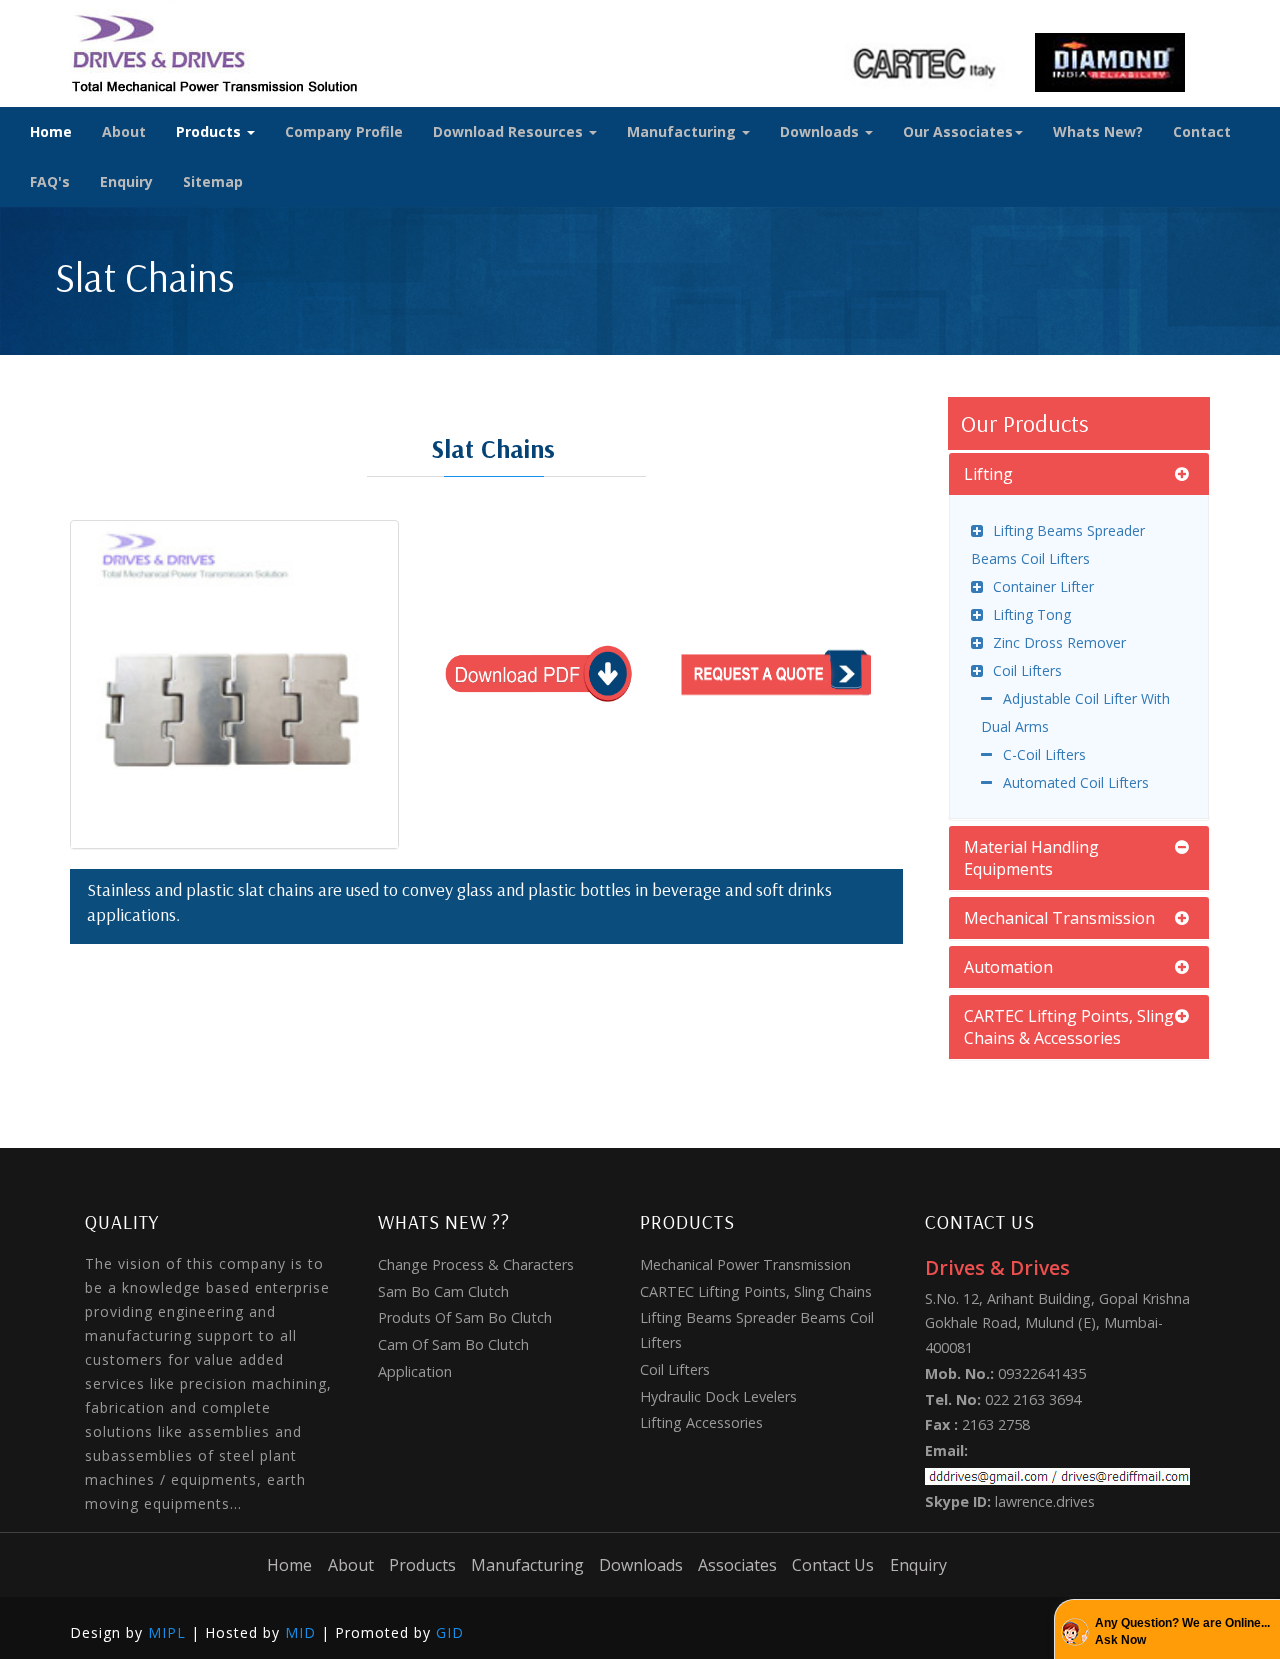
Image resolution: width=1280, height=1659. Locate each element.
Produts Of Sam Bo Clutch (465, 1317)
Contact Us (833, 1565)
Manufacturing (683, 131)
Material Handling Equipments (1031, 858)
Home (51, 131)
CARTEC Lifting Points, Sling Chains (756, 1291)
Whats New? (1098, 131)
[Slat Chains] (234, 684)
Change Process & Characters (476, 1264)
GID (450, 1632)
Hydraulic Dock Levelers (718, 1396)
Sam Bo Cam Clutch (443, 1291)
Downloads (821, 131)
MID (300, 1632)
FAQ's (50, 181)
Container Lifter (1043, 586)
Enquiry (126, 181)
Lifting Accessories (701, 1422)
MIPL (167, 1632)
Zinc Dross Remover (1059, 642)
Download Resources (510, 131)
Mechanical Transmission (1059, 918)
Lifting (988, 474)
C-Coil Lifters (1044, 754)
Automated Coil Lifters (1075, 782)
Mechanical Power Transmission (745, 1264)
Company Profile (344, 131)
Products (210, 131)
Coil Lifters (1027, 670)
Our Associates (958, 131)
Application (415, 1371)
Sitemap (213, 181)
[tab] (1079, 474)
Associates (737, 1565)
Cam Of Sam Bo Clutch (453, 1344)
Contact (1202, 131)
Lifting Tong (1032, 614)
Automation (1008, 967)
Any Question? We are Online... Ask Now (1182, 1631)
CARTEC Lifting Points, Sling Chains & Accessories (1069, 1027)
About (124, 131)
